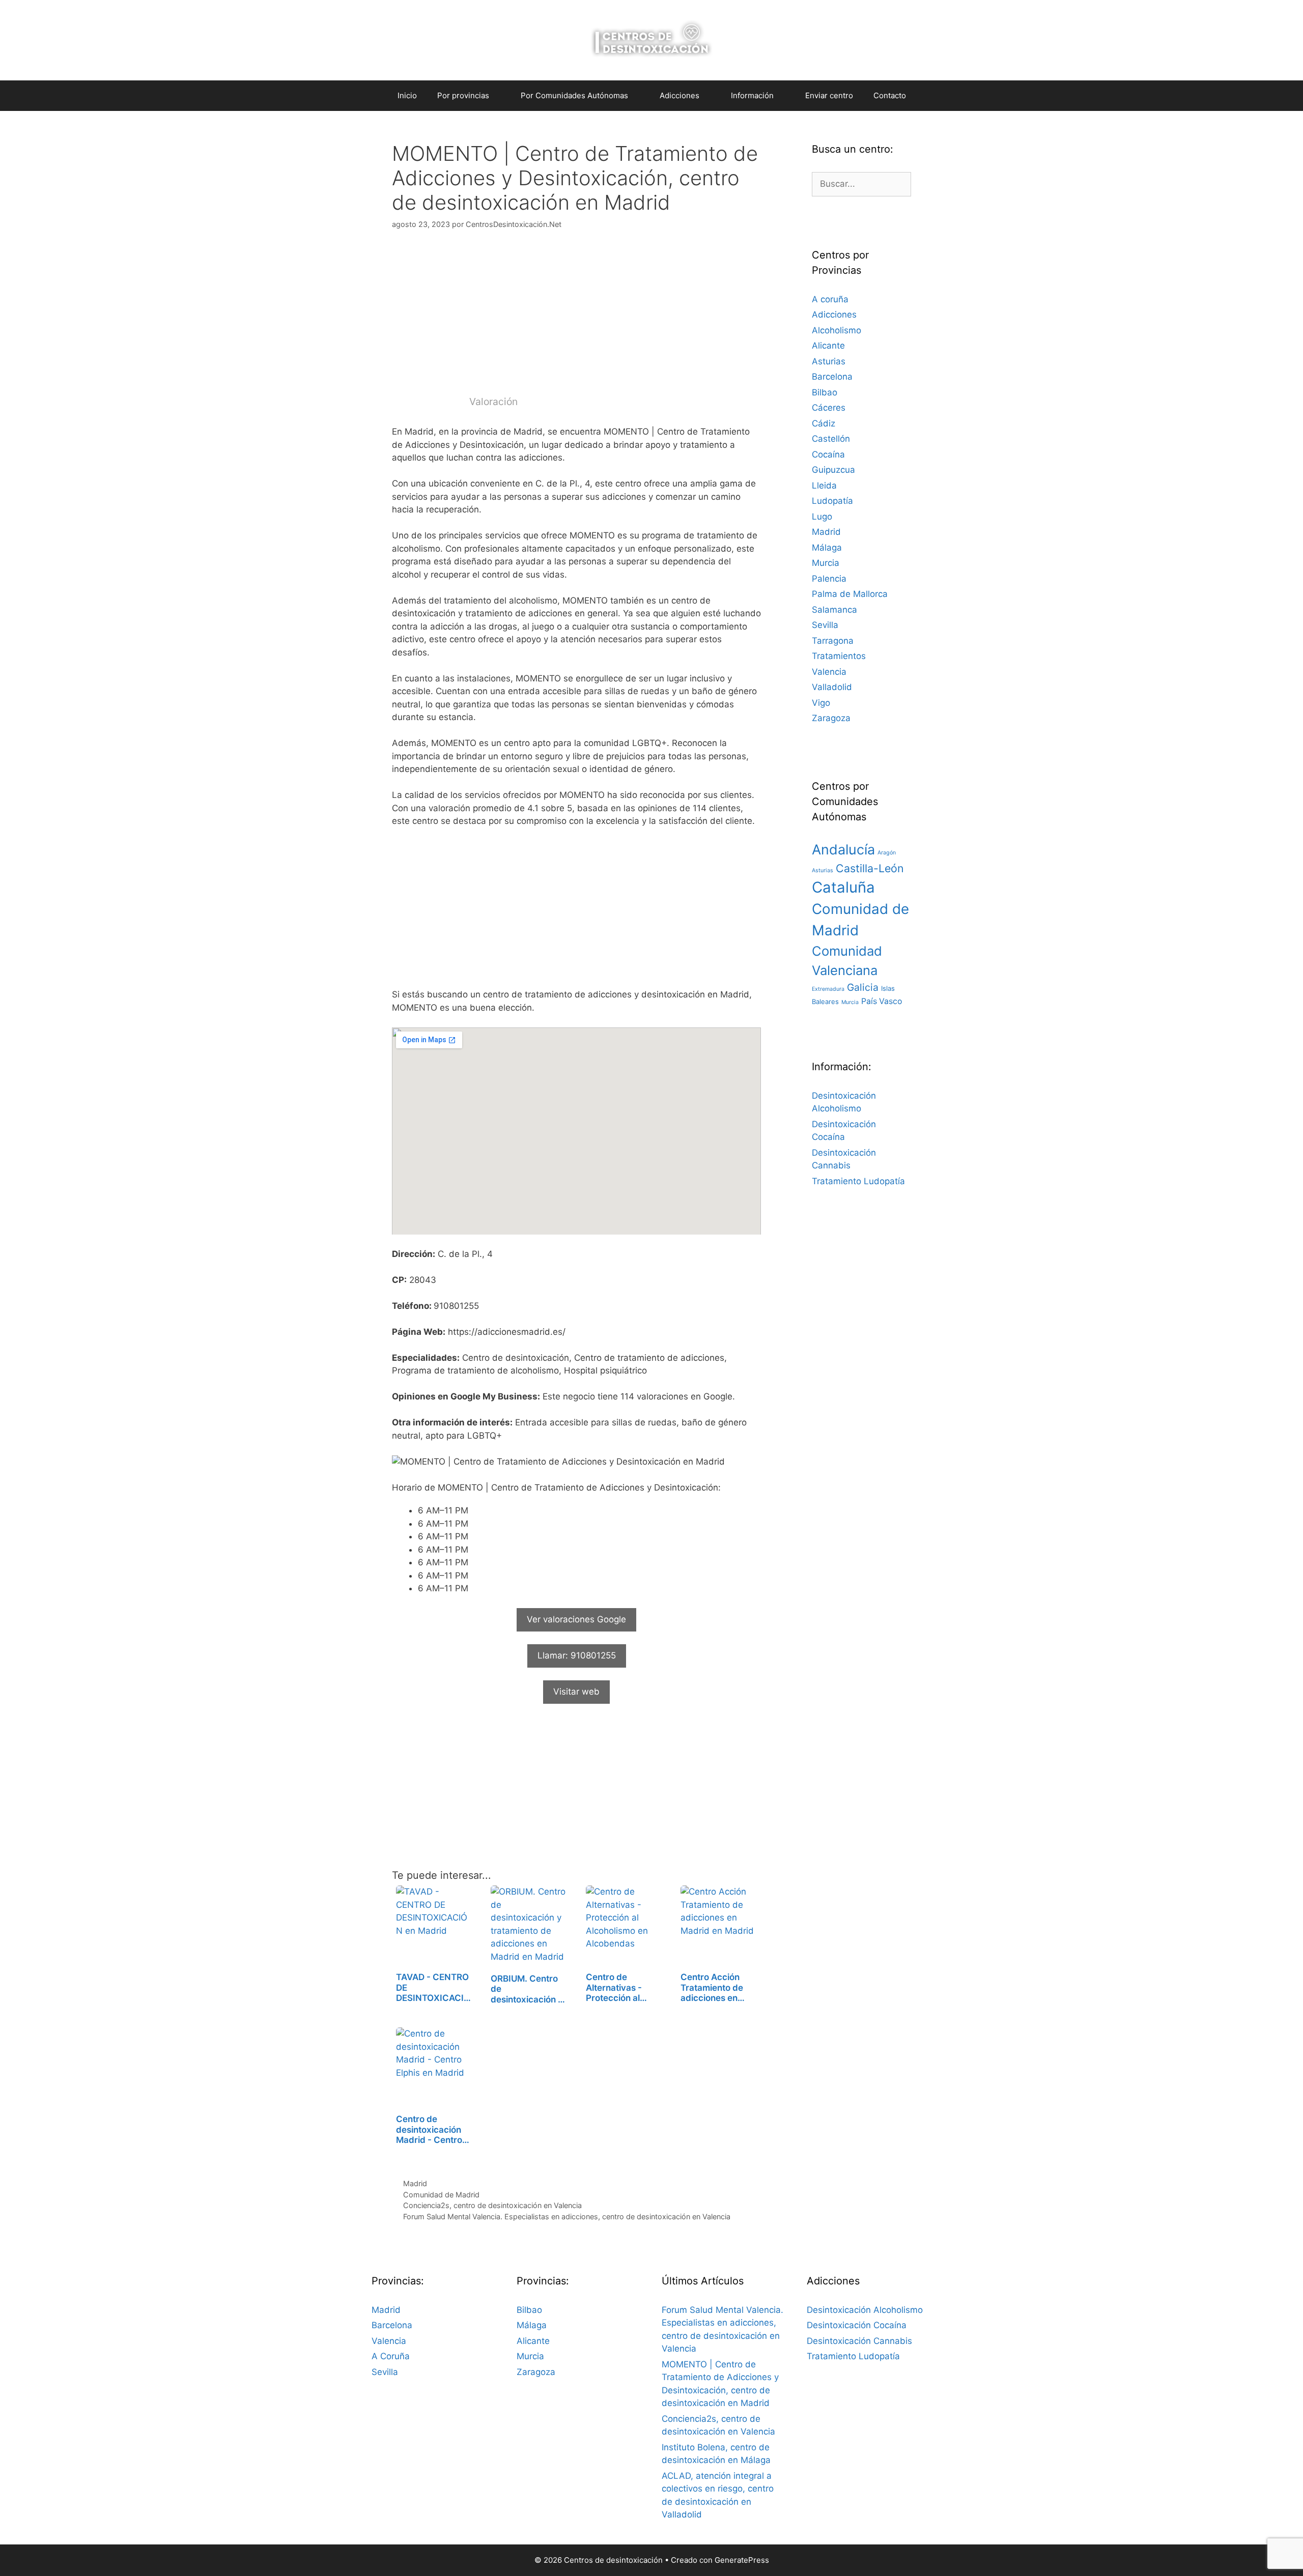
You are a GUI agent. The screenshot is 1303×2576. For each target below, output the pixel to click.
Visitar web (576, 1692)
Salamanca (834, 610)
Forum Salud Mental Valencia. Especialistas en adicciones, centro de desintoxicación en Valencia (567, 2216)
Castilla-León (870, 868)
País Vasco (882, 1001)
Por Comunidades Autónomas (574, 95)
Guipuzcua (833, 470)
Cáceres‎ (829, 408)
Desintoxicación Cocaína (857, 2325)
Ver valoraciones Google (576, 1619)
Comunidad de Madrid (441, 2195)
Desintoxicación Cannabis (859, 2341)
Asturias (829, 361)
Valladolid (832, 687)
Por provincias (463, 95)
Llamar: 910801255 (577, 1655)
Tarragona (833, 641)
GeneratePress (742, 2560)
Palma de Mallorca (850, 594)
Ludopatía (832, 501)
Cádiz (824, 423)
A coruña (830, 299)
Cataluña (843, 887)
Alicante (828, 346)
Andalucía (843, 850)
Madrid (415, 2183)
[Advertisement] (576, 318)
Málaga (827, 548)
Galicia (863, 987)
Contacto (890, 95)
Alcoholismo (837, 330)
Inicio (407, 95)
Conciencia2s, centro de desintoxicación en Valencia (492, 2205)
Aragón (887, 853)
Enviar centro (829, 95)
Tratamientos (839, 656)
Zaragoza (831, 718)
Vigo (821, 703)
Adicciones (834, 314)
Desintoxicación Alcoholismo (865, 2310)
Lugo (822, 517)
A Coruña (391, 2356)
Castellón (831, 439)
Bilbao (825, 392)
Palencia (829, 579)
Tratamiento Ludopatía (858, 1181)
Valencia (829, 672)
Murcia (826, 563)
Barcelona (832, 377)
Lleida (824, 485)
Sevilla (825, 625)
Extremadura (828, 989)
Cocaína (828, 454)
